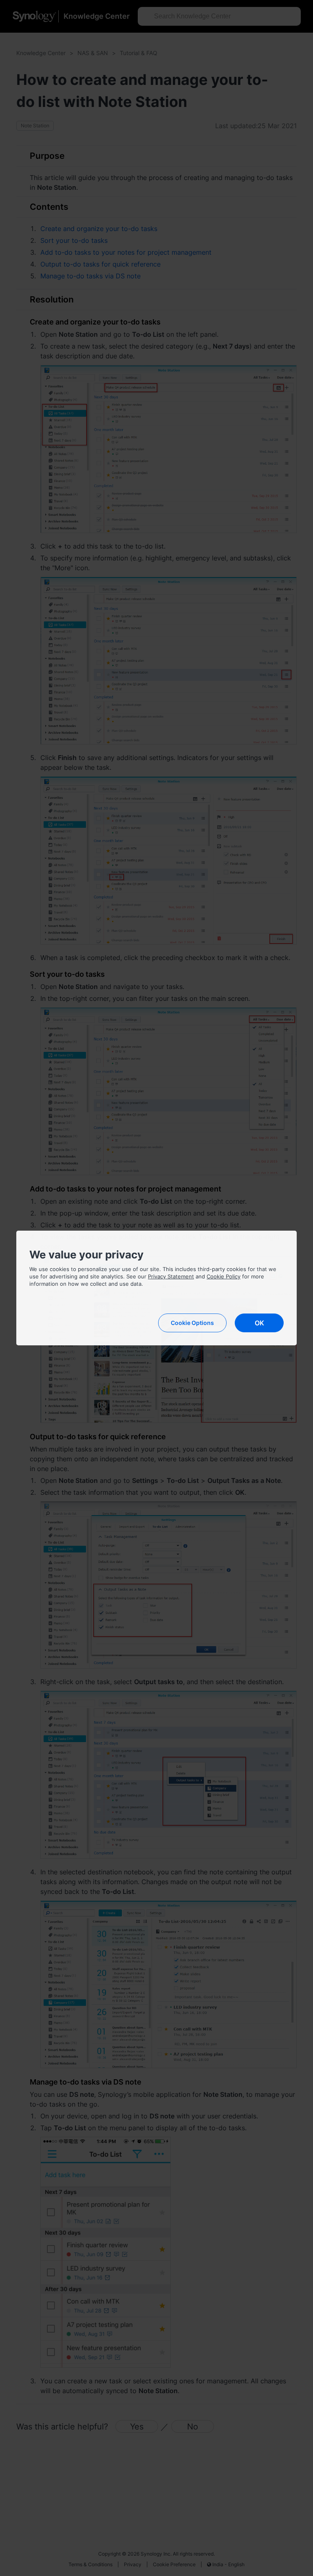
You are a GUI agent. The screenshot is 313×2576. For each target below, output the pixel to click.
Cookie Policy (224, 1276)
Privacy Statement (171, 1276)
